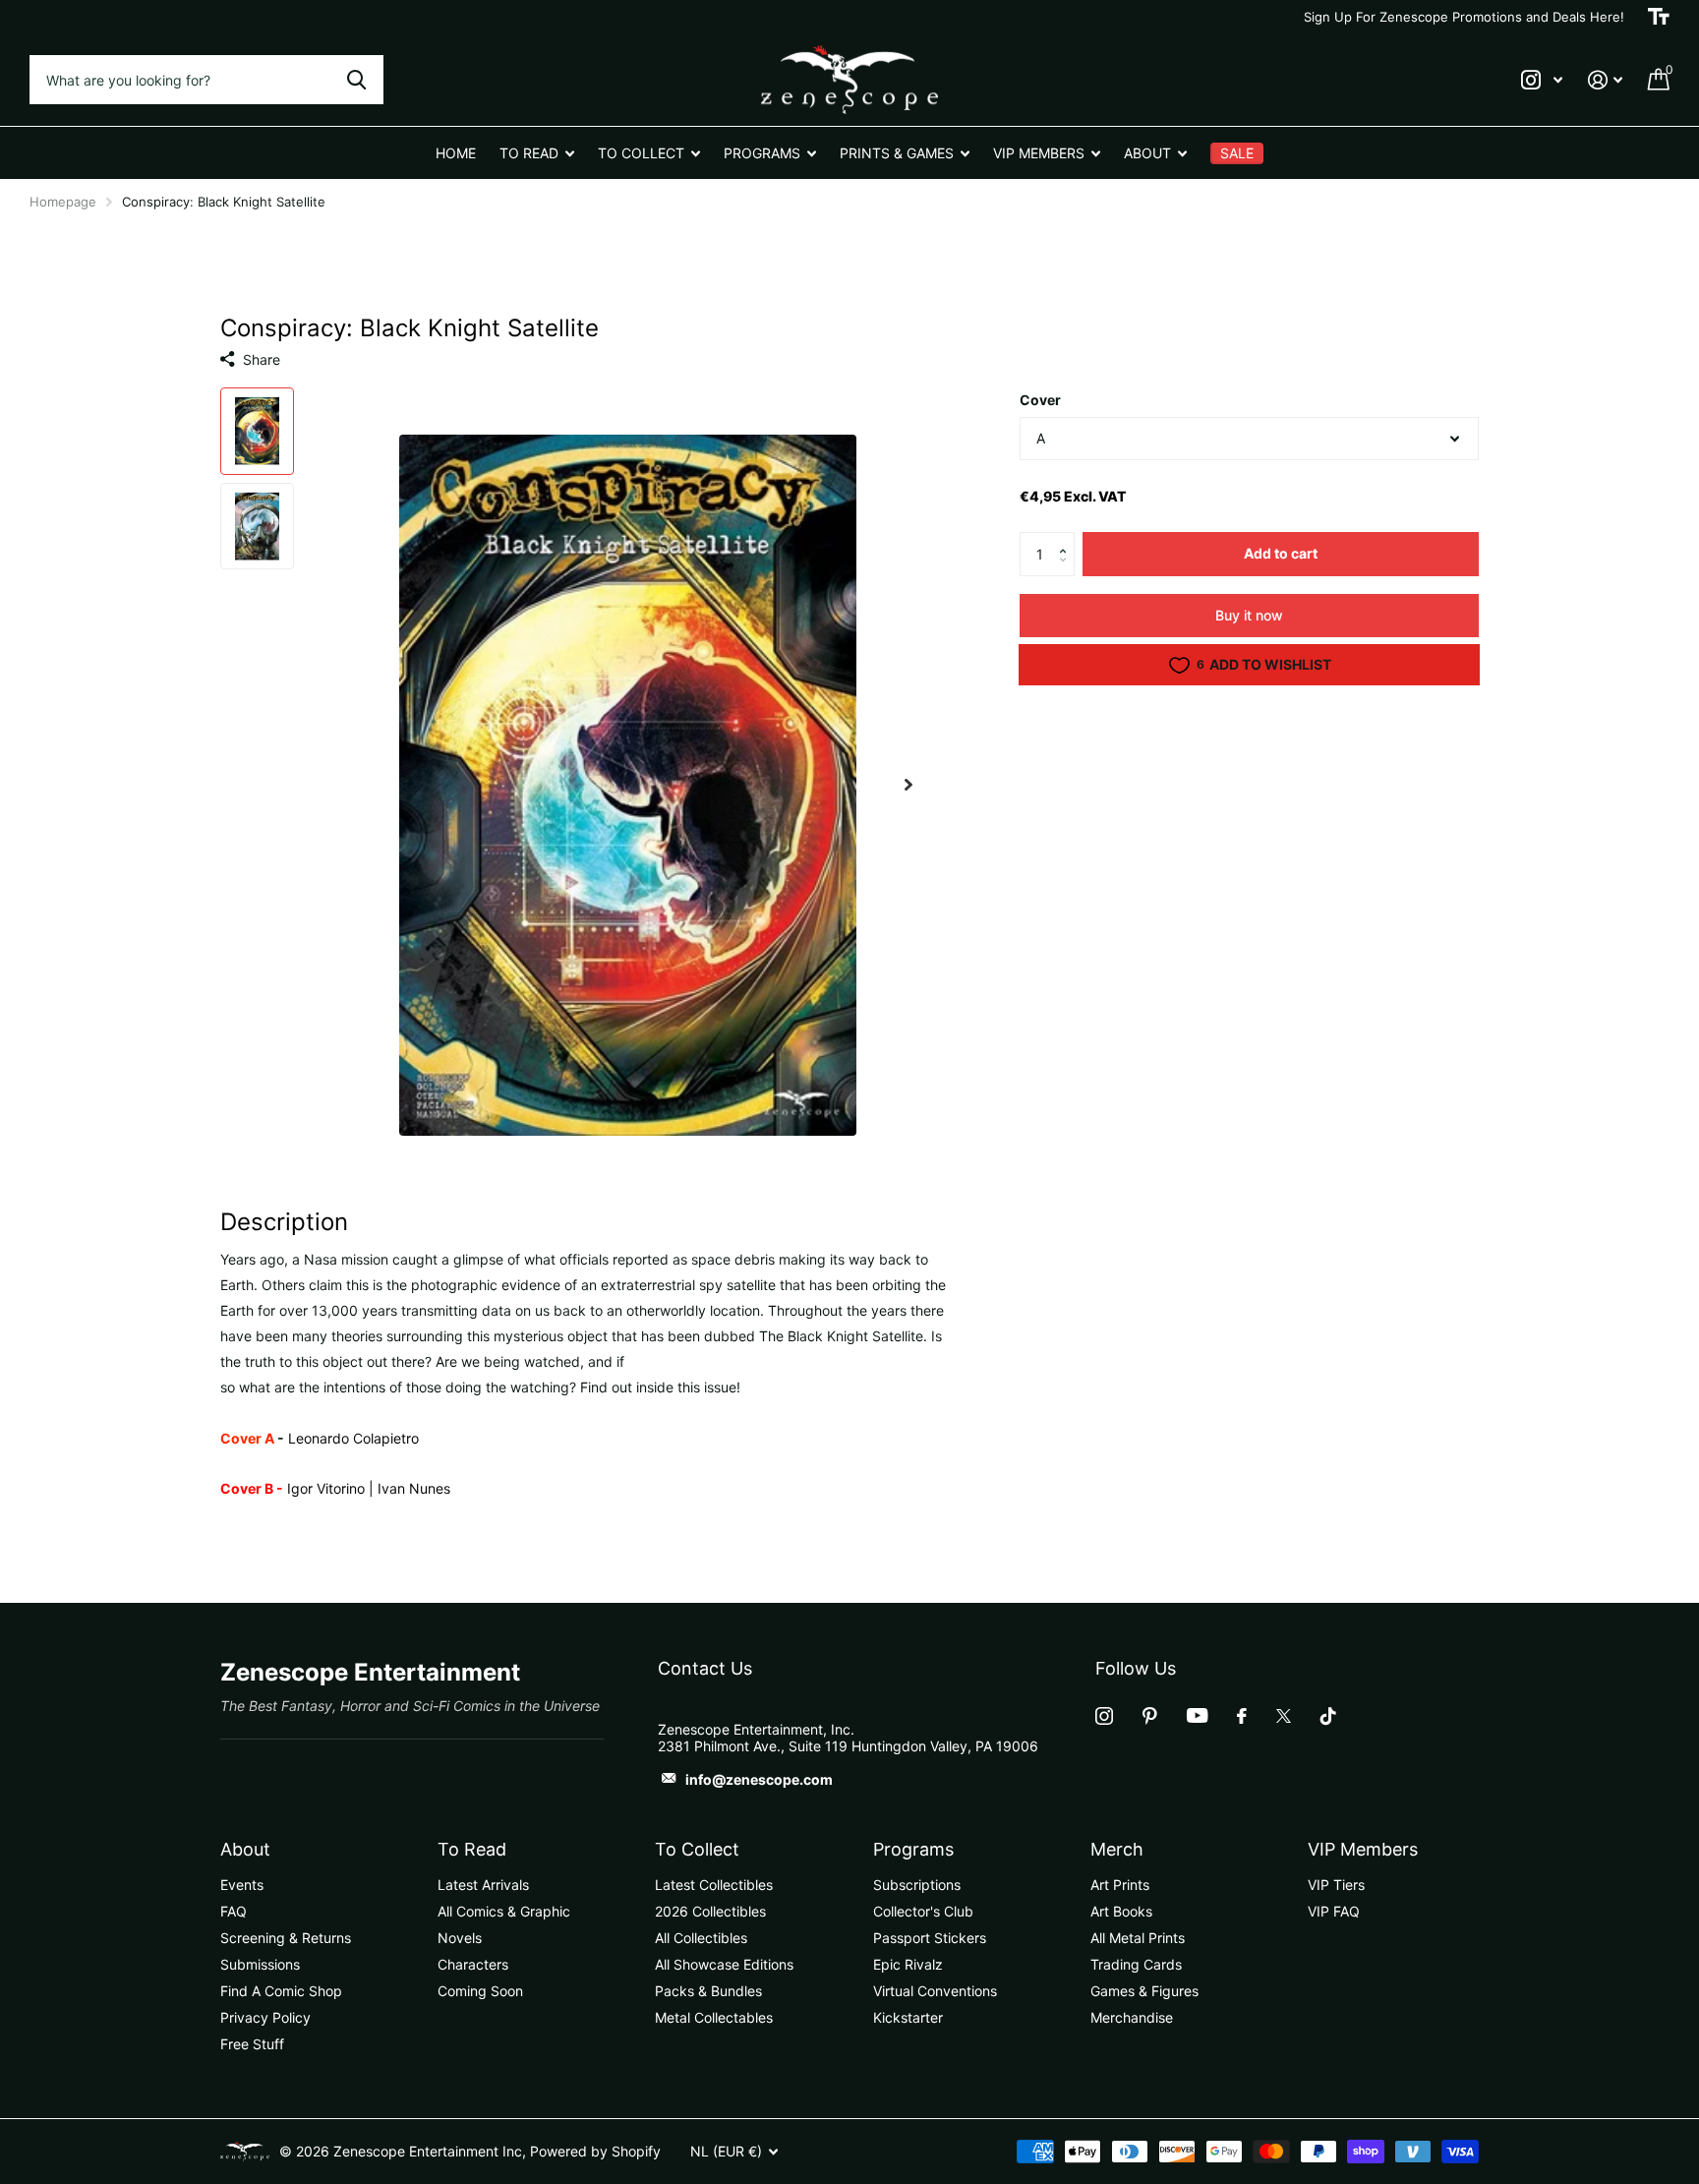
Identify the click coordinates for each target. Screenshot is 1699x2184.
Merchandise (1132, 2017)
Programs (913, 1849)
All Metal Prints (1138, 1938)
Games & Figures (1144, 1991)
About (245, 1849)
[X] (1284, 1716)
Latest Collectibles (714, 1885)
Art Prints (1120, 1885)
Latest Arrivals (483, 1885)
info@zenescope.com (759, 1779)
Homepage (63, 202)
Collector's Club (923, 1911)
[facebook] (1242, 1716)
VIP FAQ (1334, 1911)
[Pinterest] (1150, 1716)
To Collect (697, 1849)
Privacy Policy (265, 2017)
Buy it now (1249, 615)
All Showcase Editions (724, 1964)
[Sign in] (1605, 80)
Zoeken (356, 80)
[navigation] (257, 431)
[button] (1067, 538)
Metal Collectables (714, 2017)
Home (456, 153)
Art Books (1121, 1911)
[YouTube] (1197, 1715)
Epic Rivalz (908, 1964)
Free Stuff (252, 2044)
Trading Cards (1136, 1964)
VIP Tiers (1336, 1885)
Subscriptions (917, 1885)
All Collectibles (701, 1938)
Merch (1117, 1849)
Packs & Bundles (708, 1991)
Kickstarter (908, 2017)
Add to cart (1281, 553)
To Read (472, 1849)
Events (242, 1885)
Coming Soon (480, 1991)
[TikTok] (1328, 1716)
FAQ (234, 1911)
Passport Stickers (930, 1938)
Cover (1040, 400)
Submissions (260, 1964)
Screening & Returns (286, 1938)
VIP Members (1363, 1849)
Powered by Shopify (595, 2151)
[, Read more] (1542, 80)
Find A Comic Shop (281, 1991)
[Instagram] (1104, 1716)
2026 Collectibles (710, 1911)
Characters (473, 1964)
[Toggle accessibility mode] (1659, 17)
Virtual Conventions (935, 1991)
